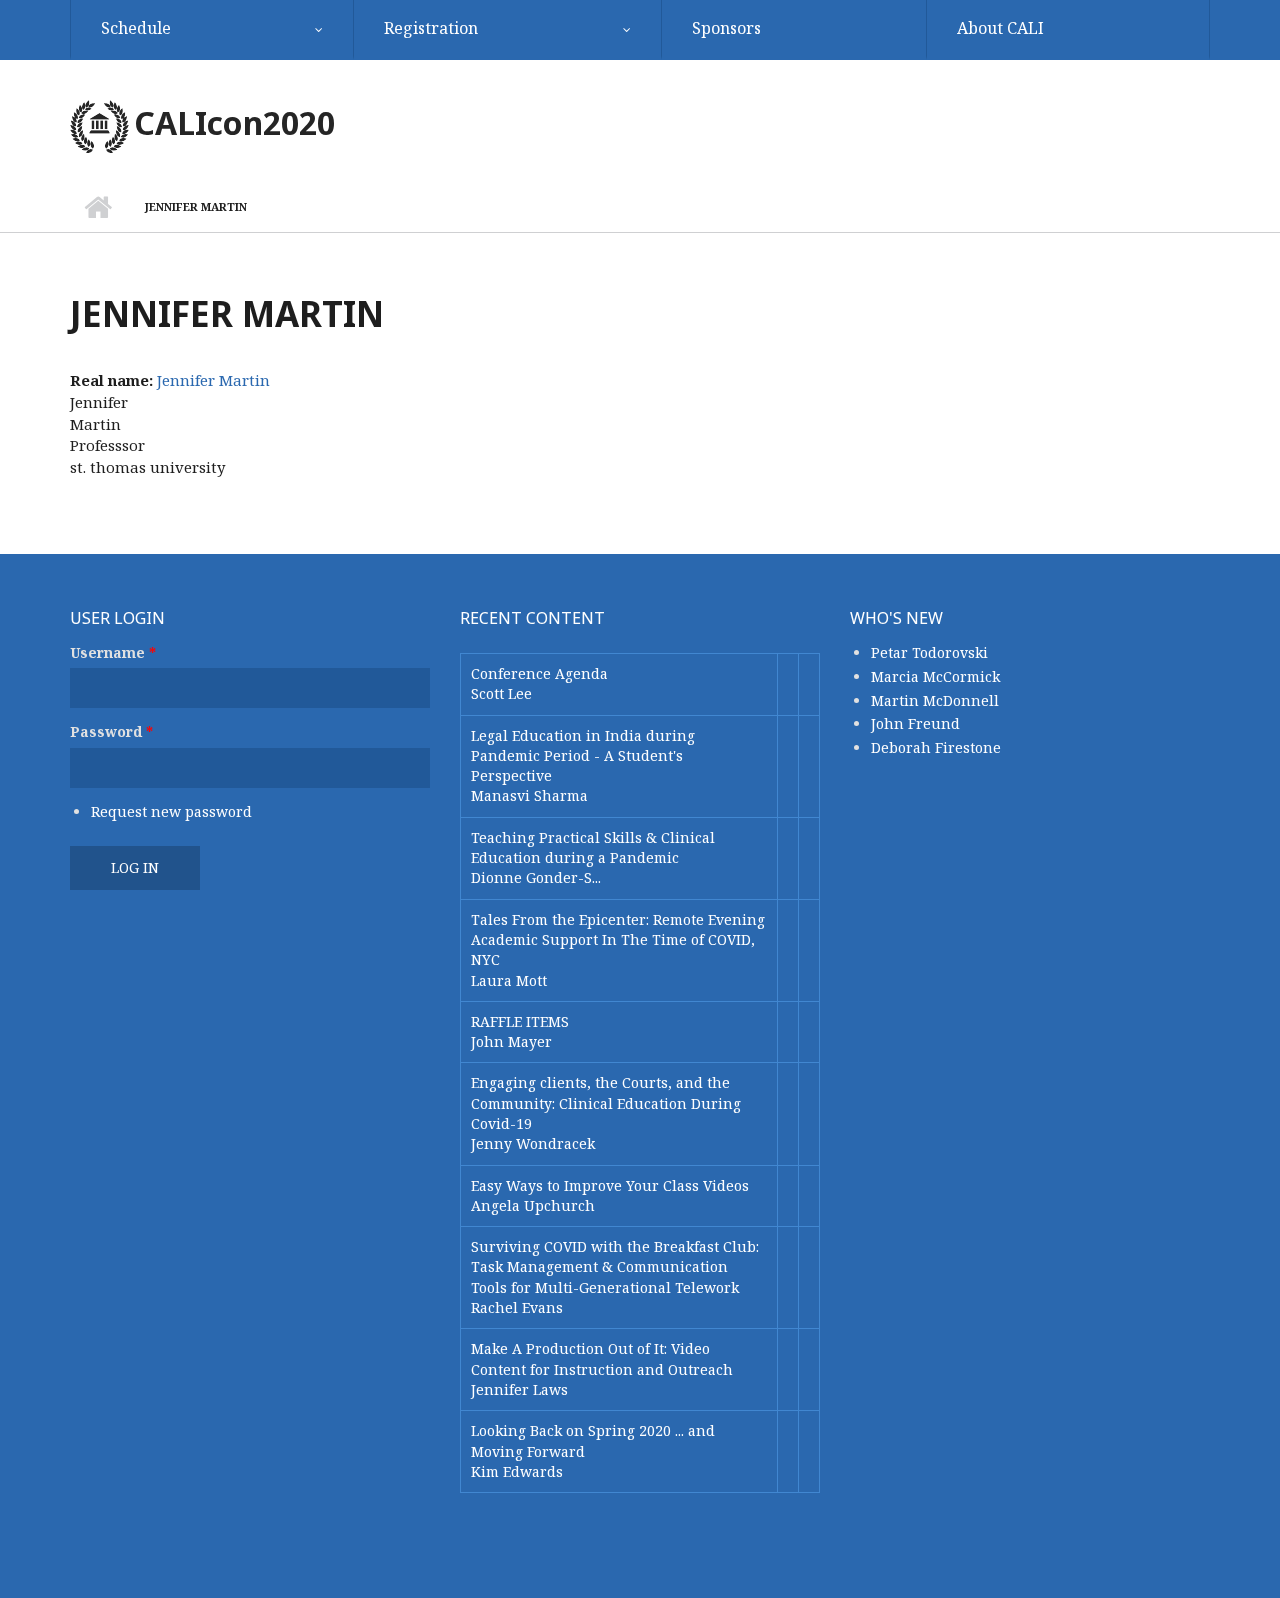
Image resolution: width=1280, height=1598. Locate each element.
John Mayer (511, 1041)
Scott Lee (501, 693)
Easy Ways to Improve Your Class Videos (610, 1185)
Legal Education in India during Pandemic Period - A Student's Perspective (583, 756)
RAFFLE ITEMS (520, 1021)
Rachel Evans (517, 1307)
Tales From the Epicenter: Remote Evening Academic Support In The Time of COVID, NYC (618, 940)
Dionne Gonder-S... (536, 877)
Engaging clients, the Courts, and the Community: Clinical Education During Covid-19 (606, 1103)
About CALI (1000, 28)
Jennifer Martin (213, 380)
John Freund (915, 723)
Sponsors (726, 28)
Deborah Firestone (936, 747)
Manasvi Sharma (529, 795)
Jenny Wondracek (533, 1143)
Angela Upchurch (533, 1205)
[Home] (99, 125)
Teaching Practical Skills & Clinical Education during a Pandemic (593, 847)
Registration (431, 28)
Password (111, 731)
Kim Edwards (517, 1471)
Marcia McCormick (935, 676)
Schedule (136, 28)
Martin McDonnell (935, 700)
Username (113, 652)
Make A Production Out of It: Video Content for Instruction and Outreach (602, 1358)
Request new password (171, 811)
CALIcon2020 (234, 122)
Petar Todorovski (929, 652)
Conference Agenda (539, 673)
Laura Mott (509, 980)
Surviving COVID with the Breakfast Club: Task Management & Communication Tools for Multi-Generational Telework (615, 1267)
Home (97, 207)
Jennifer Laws (519, 1389)
